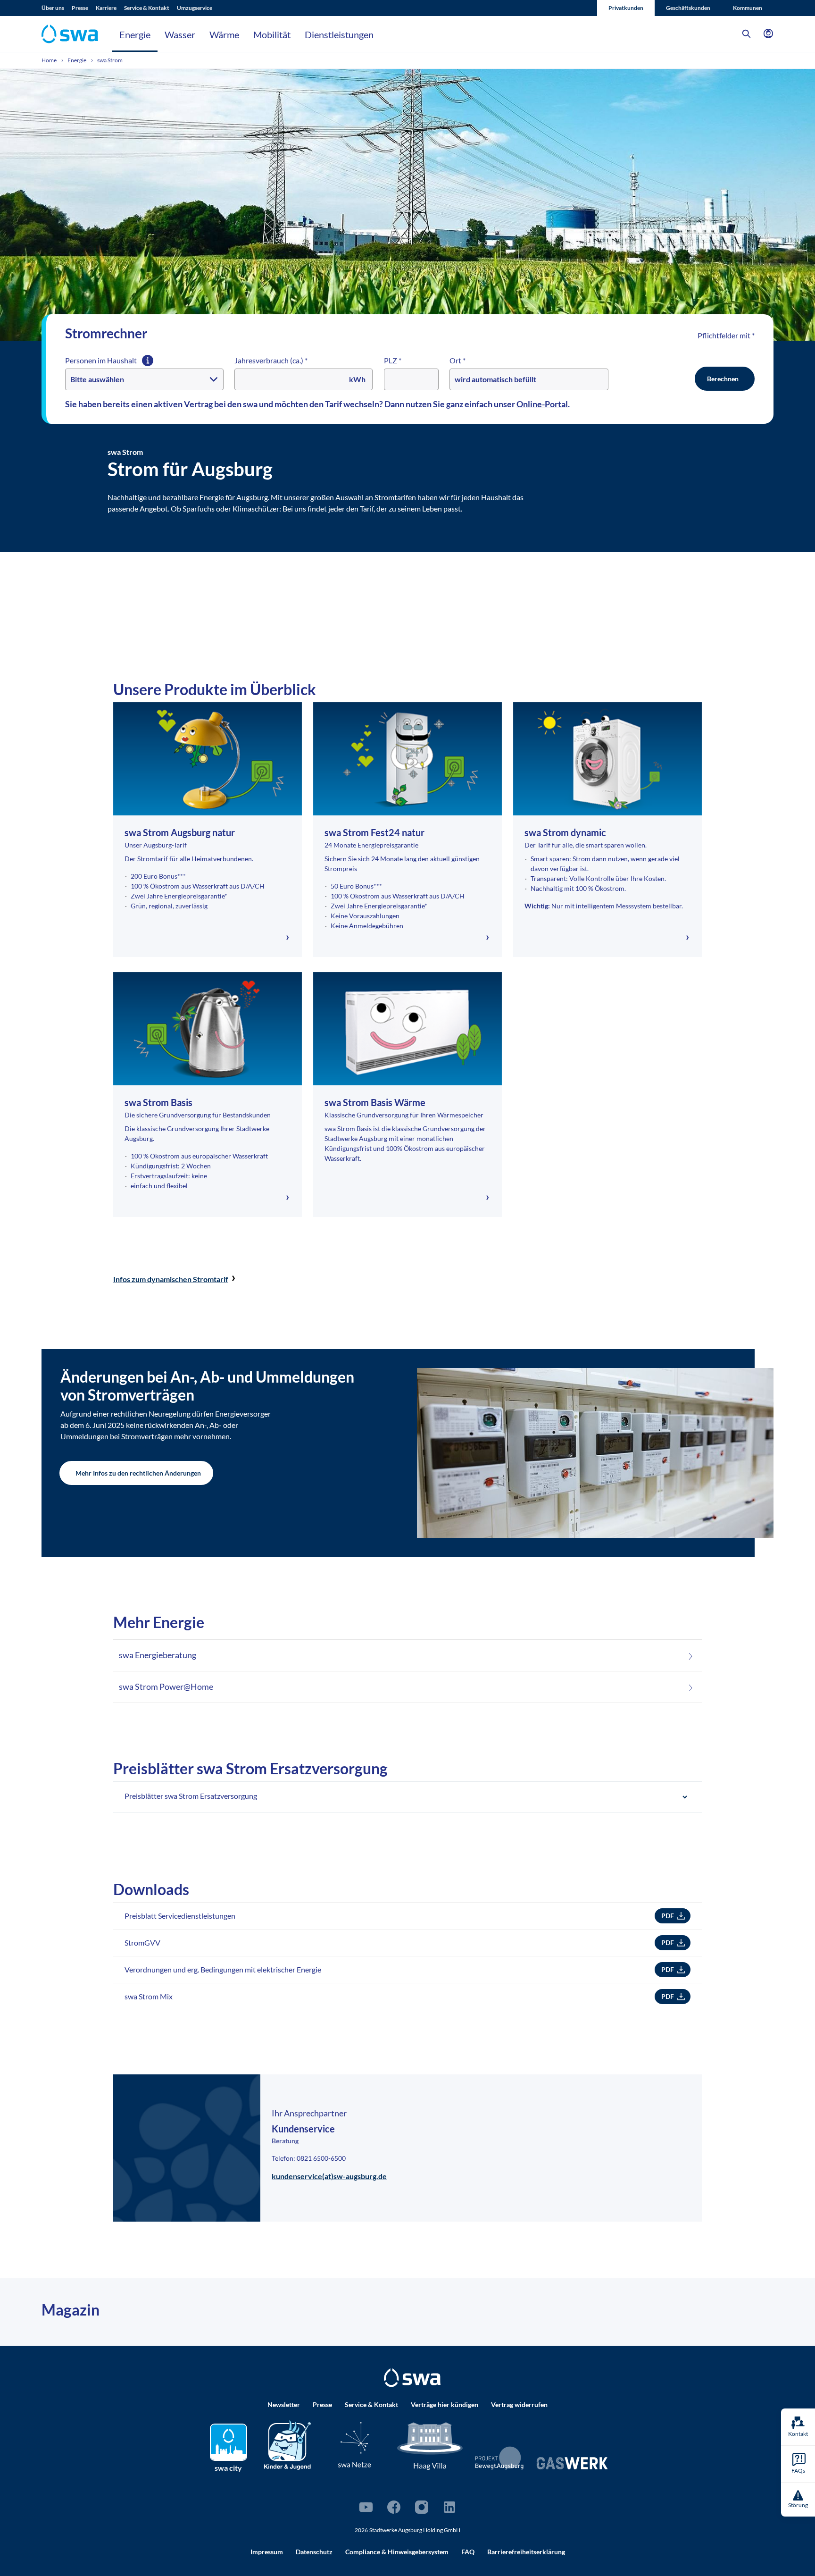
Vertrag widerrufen (519, 2404)
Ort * (457, 360)
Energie (135, 34)
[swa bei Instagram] (422, 2507)
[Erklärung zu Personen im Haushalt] (148, 361)
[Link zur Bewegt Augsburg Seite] (500, 2458)
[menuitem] (57, 8)
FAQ (468, 2552)
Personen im (102, 360)
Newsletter (284, 2404)
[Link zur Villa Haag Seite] (430, 2445)
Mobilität (272, 34)
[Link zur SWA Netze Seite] (355, 2445)
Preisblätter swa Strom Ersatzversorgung (191, 1796)
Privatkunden (626, 8)
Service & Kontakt (147, 8)
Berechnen (723, 379)
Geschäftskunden (688, 8)
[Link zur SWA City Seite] (229, 2442)
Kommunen (748, 8)
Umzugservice (195, 8)
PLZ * (393, 360)
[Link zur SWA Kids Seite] (287, 2444)
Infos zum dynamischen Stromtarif (171, 1279)
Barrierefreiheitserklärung (526, 2552)
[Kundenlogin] (768, 34)
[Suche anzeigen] (747, 34)
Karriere (106, 8)
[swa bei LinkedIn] (449, 2507)
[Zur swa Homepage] (412, 2378)
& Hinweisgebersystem (397, 2552)
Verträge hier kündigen (445, 2404)
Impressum (267, 2552)
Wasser (180, 34)
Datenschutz (314, 2552)
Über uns (53, 8)
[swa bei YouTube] (366, 2507)
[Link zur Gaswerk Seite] (572, 2463)
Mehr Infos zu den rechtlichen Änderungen (138, 1473)
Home (50, 60)
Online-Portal (542, 404)
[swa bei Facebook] (394, 2507)
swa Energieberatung (158, 1655)
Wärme (224, 34)
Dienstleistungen (339, 34)
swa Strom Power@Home (166, 1687)
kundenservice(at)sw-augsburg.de (329, 2176)
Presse (80, 8)
